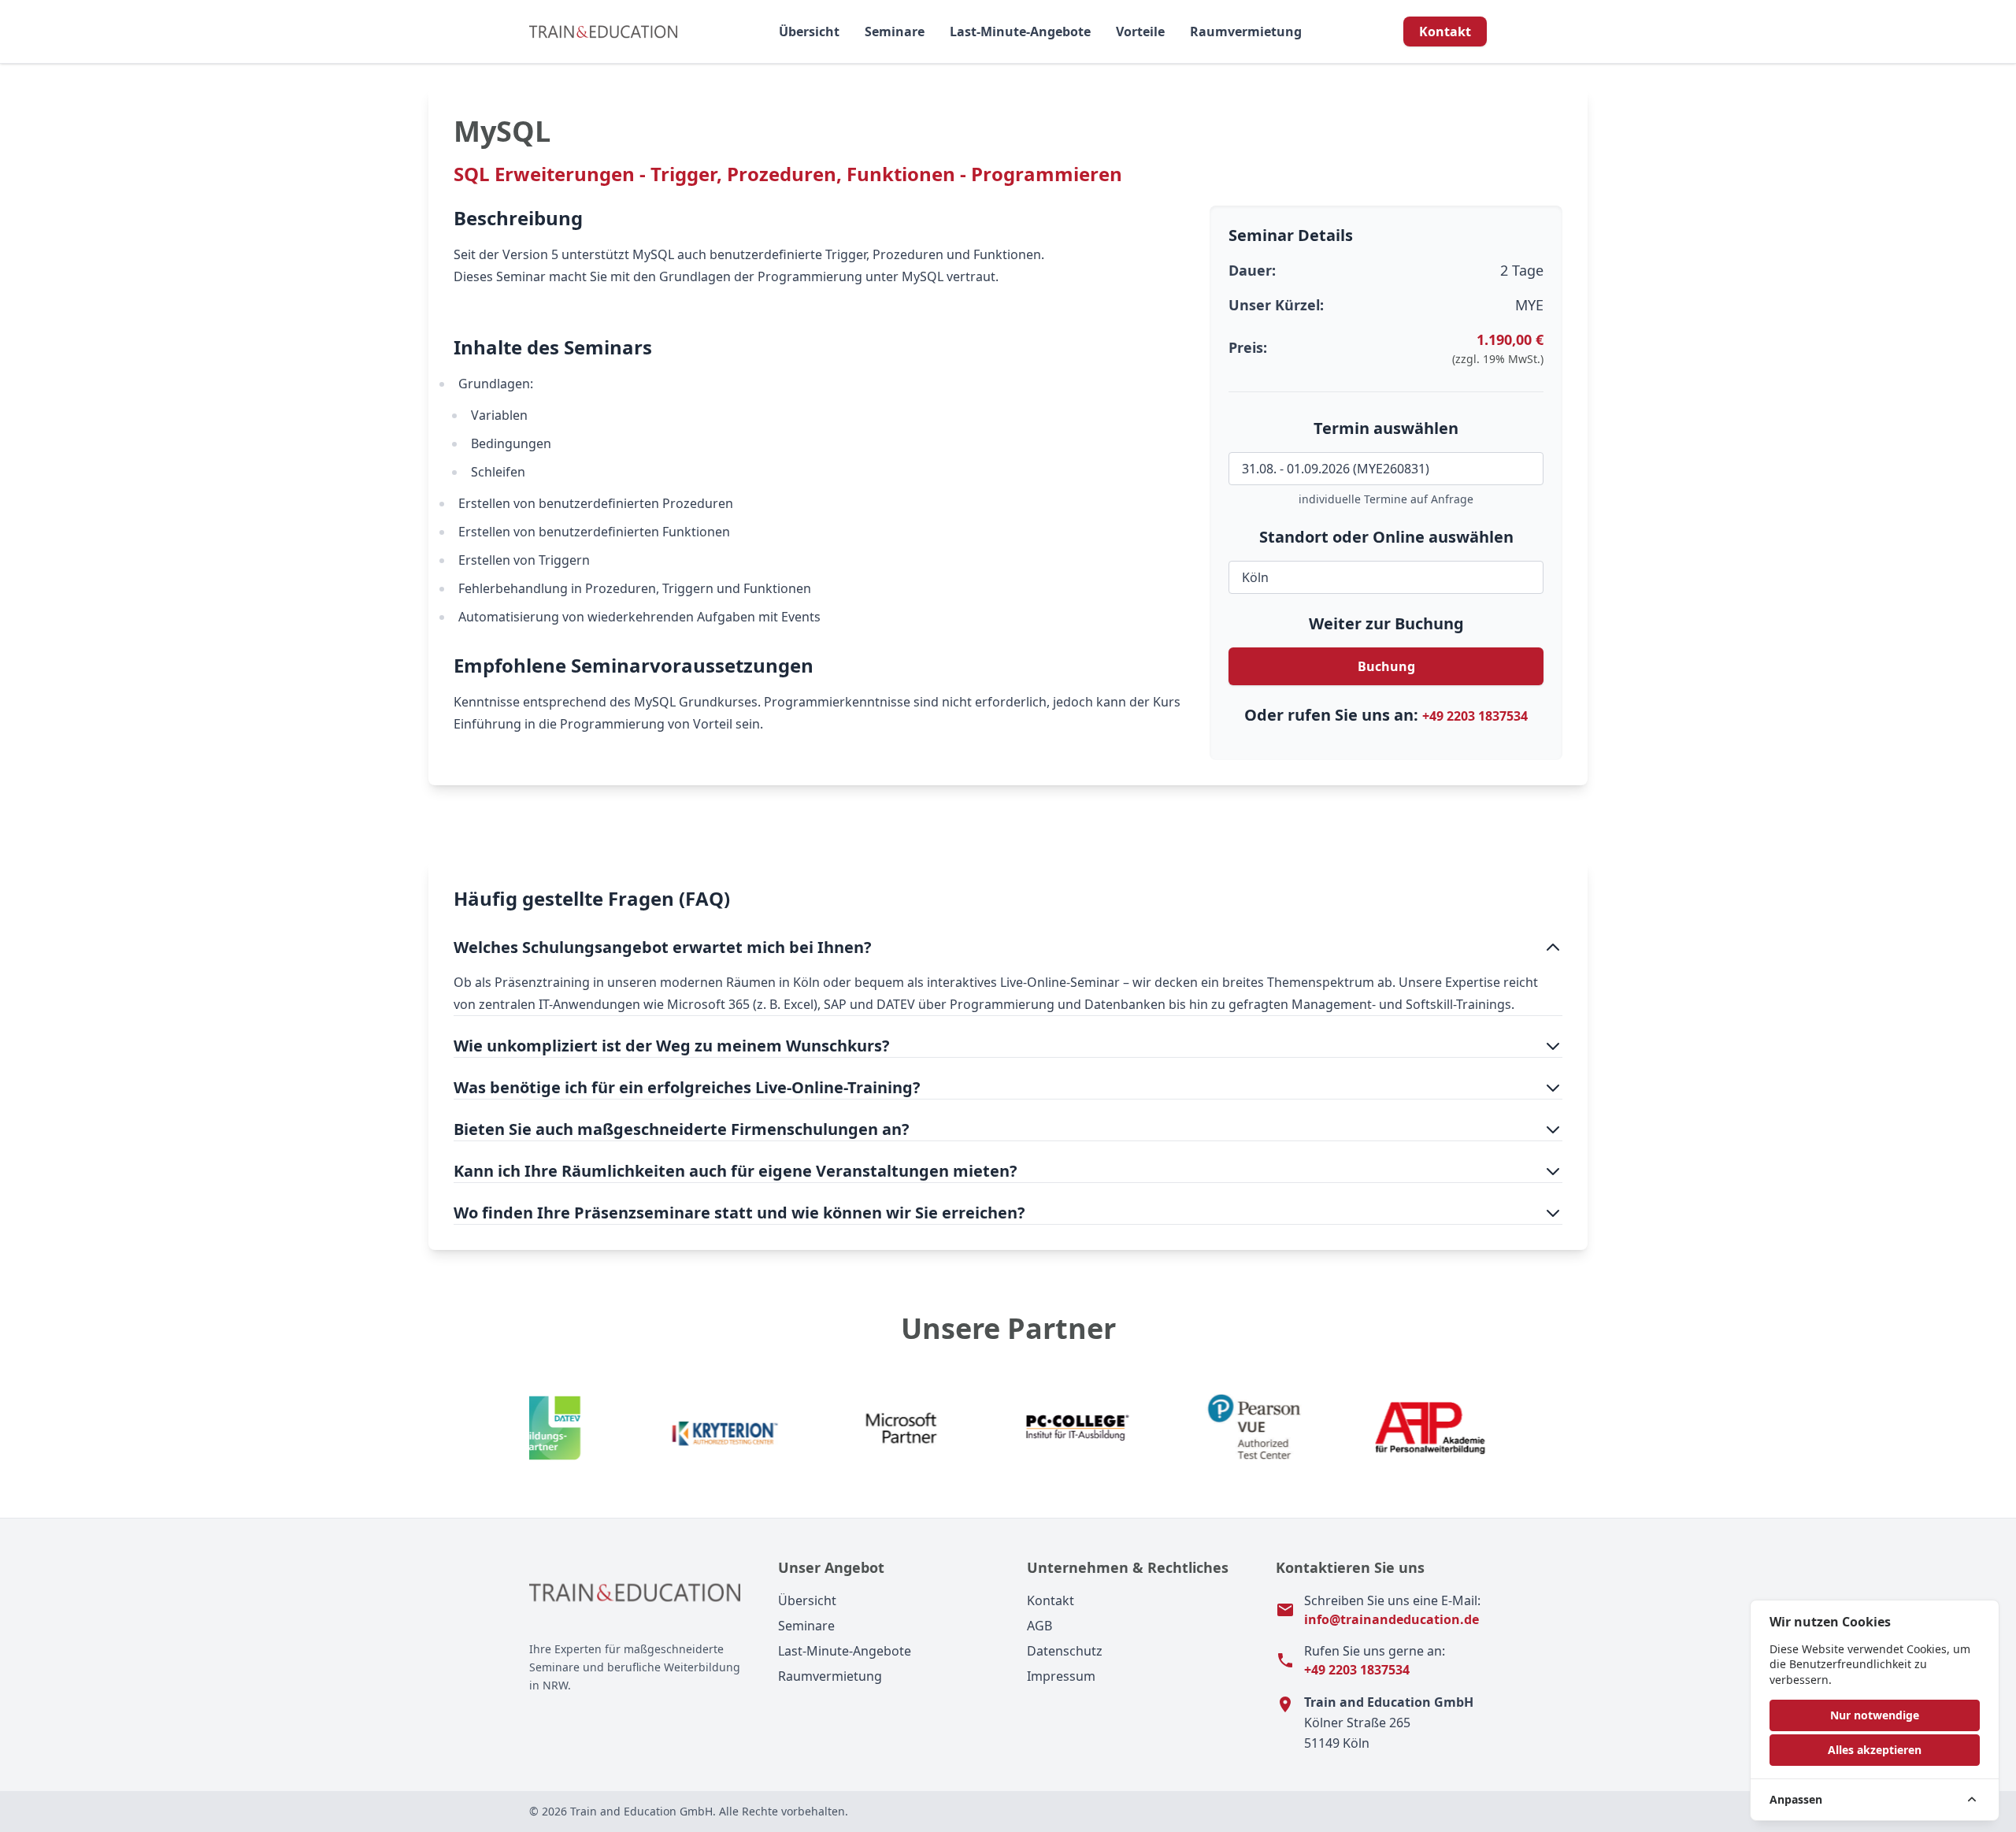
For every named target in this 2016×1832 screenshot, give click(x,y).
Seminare (895, 32)
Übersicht (809, 32)
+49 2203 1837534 (1475, 716)
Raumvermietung (1246, 32)
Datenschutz (1065, 1651)
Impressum (1061, 1676)
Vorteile (1140, 32)
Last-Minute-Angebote (1020, 32)
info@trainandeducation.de (1392, 1619)
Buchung (1386, 666)
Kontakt (1445, 32)
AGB (1039, 1626)
